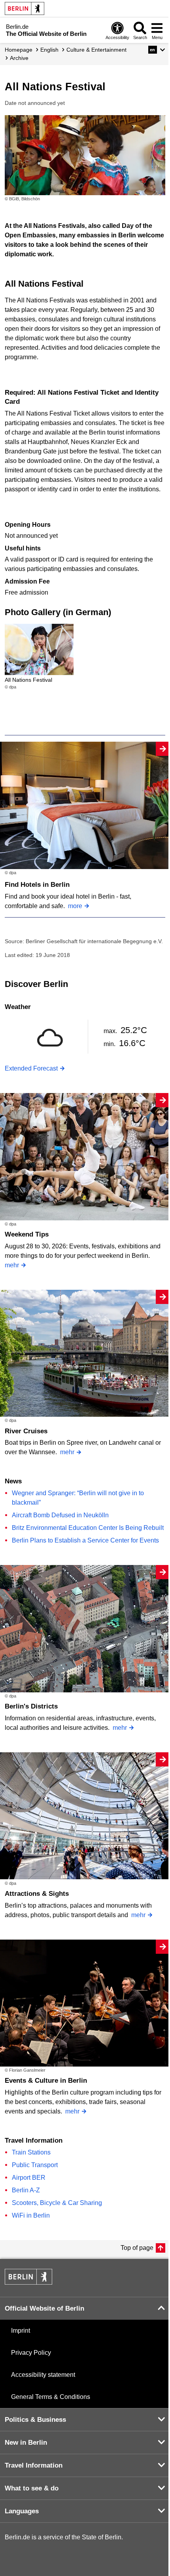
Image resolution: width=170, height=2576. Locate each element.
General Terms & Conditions (51, 2397)
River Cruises (26, 1431)
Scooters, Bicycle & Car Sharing (57, 2203)
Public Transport (35, 2165)
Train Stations (31, 2152)
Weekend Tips (27, 1234)
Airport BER (29, 2178)
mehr (12, 1265)
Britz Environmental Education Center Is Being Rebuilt (88, 1528)
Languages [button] (22, 2511)
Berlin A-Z (26, 2190)
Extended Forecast (31, 1068)
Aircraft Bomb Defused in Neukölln (60, 1515)
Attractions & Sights (37, 1894)
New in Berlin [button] (26, 2443)
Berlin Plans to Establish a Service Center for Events (85, 1540)
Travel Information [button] (34, 2465)
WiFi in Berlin (31, 2215)
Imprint (21, 2331)
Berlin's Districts (31, 1706)
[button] (157, 50)
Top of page (137, 2248)
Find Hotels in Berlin (37, 885)
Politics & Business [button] (35, 2420)
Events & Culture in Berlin (46, 2081)
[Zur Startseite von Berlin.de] (28, 2282)
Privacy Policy (31, 2353)
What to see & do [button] (32, 2488)
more (75, 906)
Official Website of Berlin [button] (44, 2308)
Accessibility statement (43, 2375)
